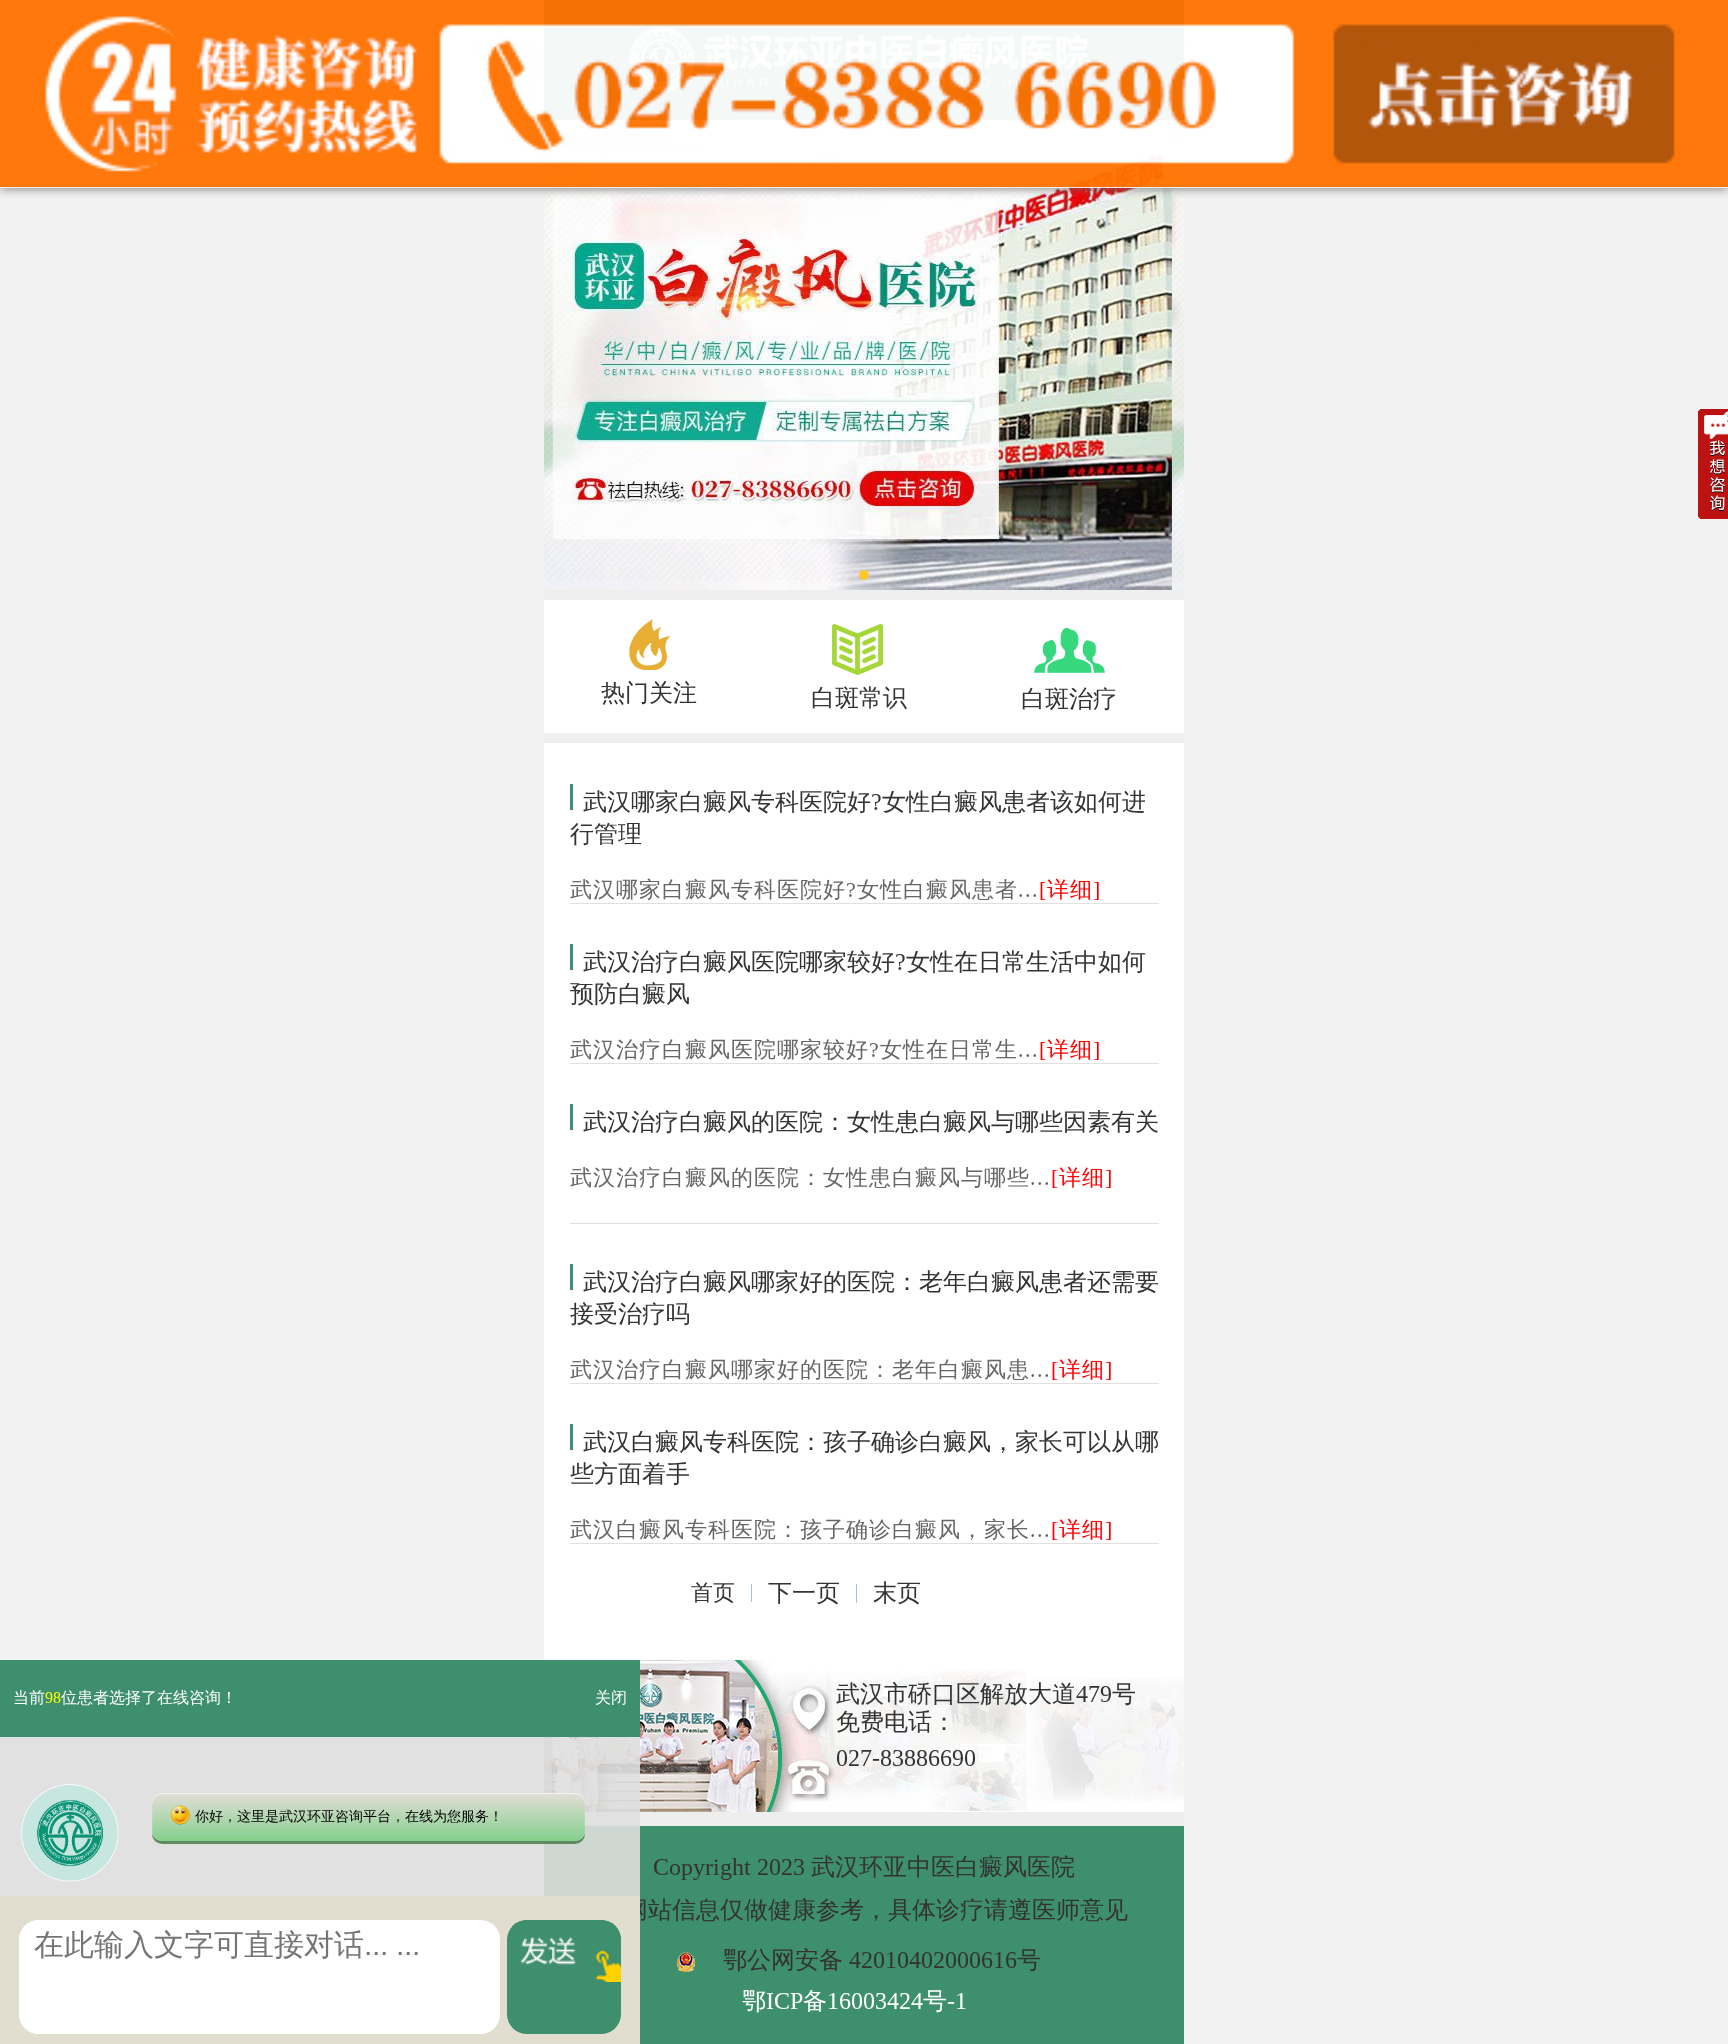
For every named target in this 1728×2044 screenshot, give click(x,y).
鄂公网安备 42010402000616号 (882, 1960)
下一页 (804, 1593)
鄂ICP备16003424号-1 (854, 2001)
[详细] (1070, 889)
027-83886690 (906, 1758)
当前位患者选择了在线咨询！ (125, 1698)
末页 (897, 1593)
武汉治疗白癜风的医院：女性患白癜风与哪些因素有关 (871, 1122)
